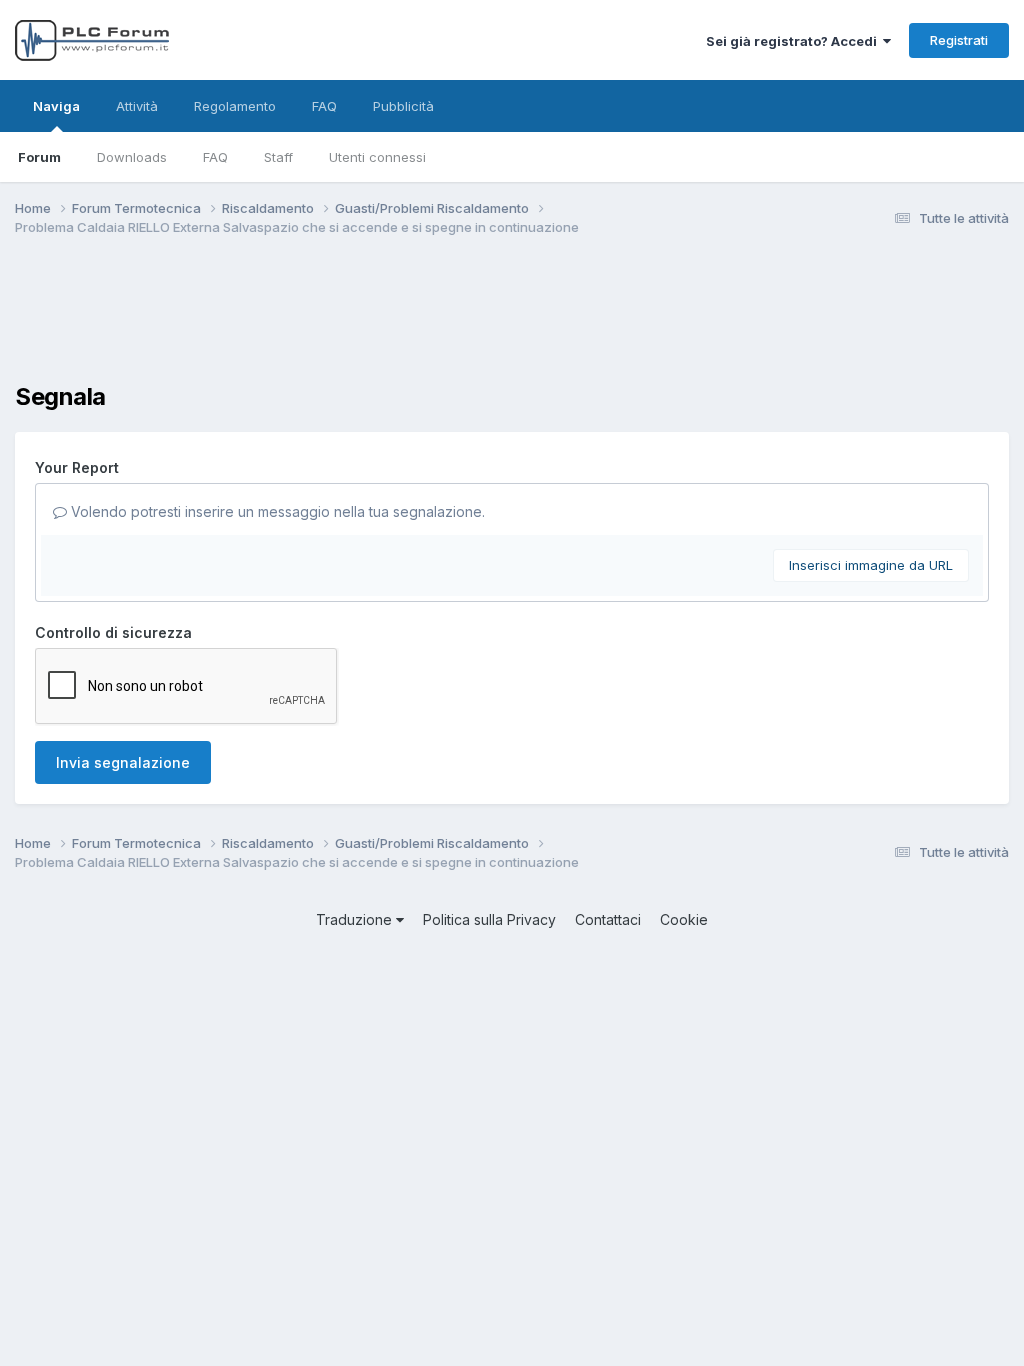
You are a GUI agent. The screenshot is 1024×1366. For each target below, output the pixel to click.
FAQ (215, 157)
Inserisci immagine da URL (871, 565)
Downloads (132, 157)
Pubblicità (403, 106)
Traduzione (356, 919)
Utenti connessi (377, 157)
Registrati (959, 40)
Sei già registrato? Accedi (794, 41)
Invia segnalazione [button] (123, 762)
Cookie (684, 919)
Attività (137, 106)
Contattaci (608, 919)
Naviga (56, 106)
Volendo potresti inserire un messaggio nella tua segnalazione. (276, 511)
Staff (278, 157)
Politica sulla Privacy (489, 919)
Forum (39, 157)
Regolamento (235, 106)
